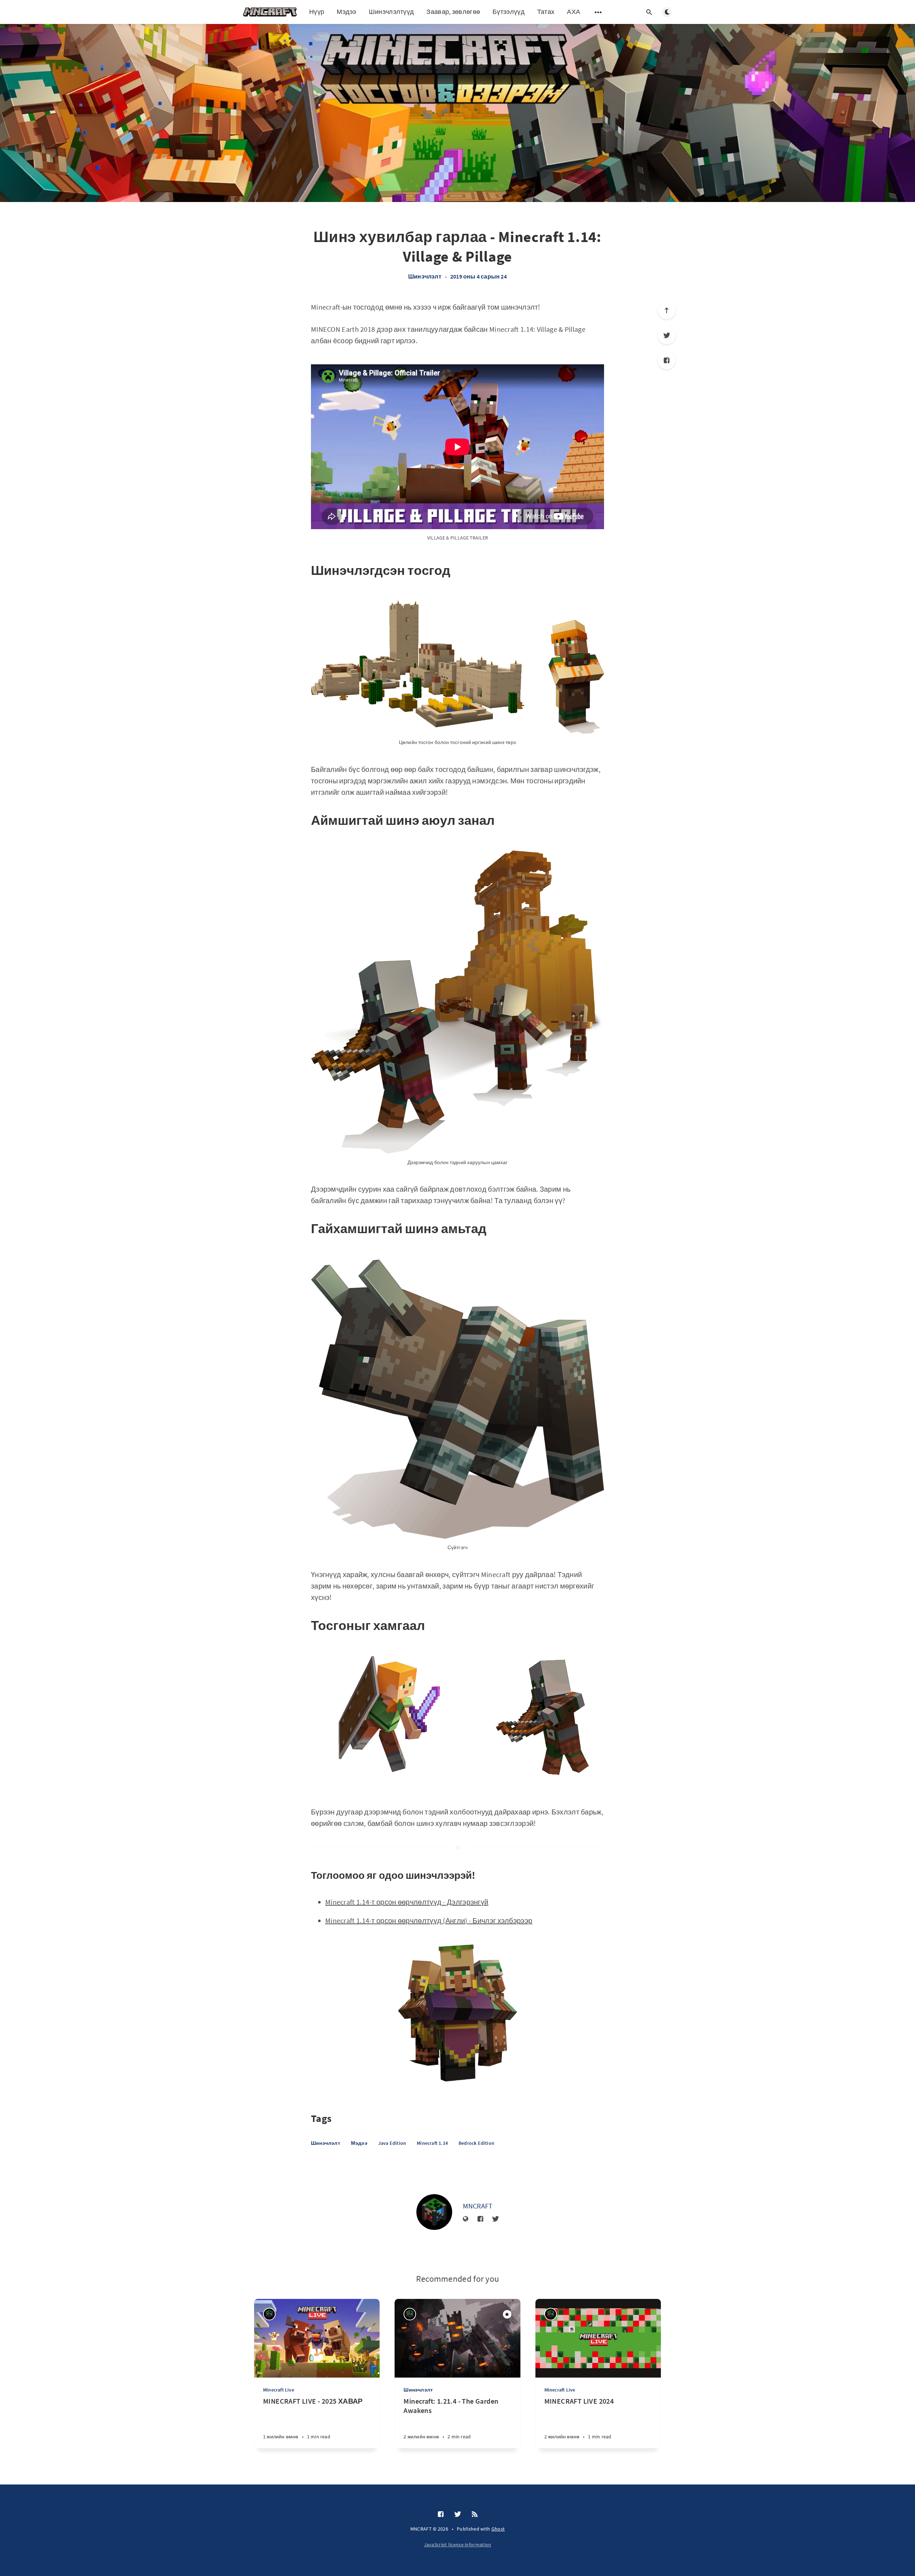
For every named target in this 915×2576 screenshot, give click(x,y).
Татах (546, 12)
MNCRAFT (478, 2206)
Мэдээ (347, 12)
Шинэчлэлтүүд (392, 12)
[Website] (466, 2219)
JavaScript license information (458, 2545)
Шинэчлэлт (425, 276)
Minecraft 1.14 (432, 2143)
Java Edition (392, 2143)
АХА (573, 12)
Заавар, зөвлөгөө (453, 12)
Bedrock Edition (476, 2143)
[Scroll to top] (667, 310)
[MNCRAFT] (434, 2212)
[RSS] (475, 2515)
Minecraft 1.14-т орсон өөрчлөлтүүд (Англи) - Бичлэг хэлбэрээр (429, 1920)
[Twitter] (667, 335)
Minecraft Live (279, 2390)
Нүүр (317, 12)
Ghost (498, 2529)
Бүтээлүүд (509, 12)
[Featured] (507, 2314)
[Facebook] (667, 360)
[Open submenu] (598, 12)
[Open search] (649, 12)
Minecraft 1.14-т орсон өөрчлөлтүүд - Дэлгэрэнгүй (407, 1902)
